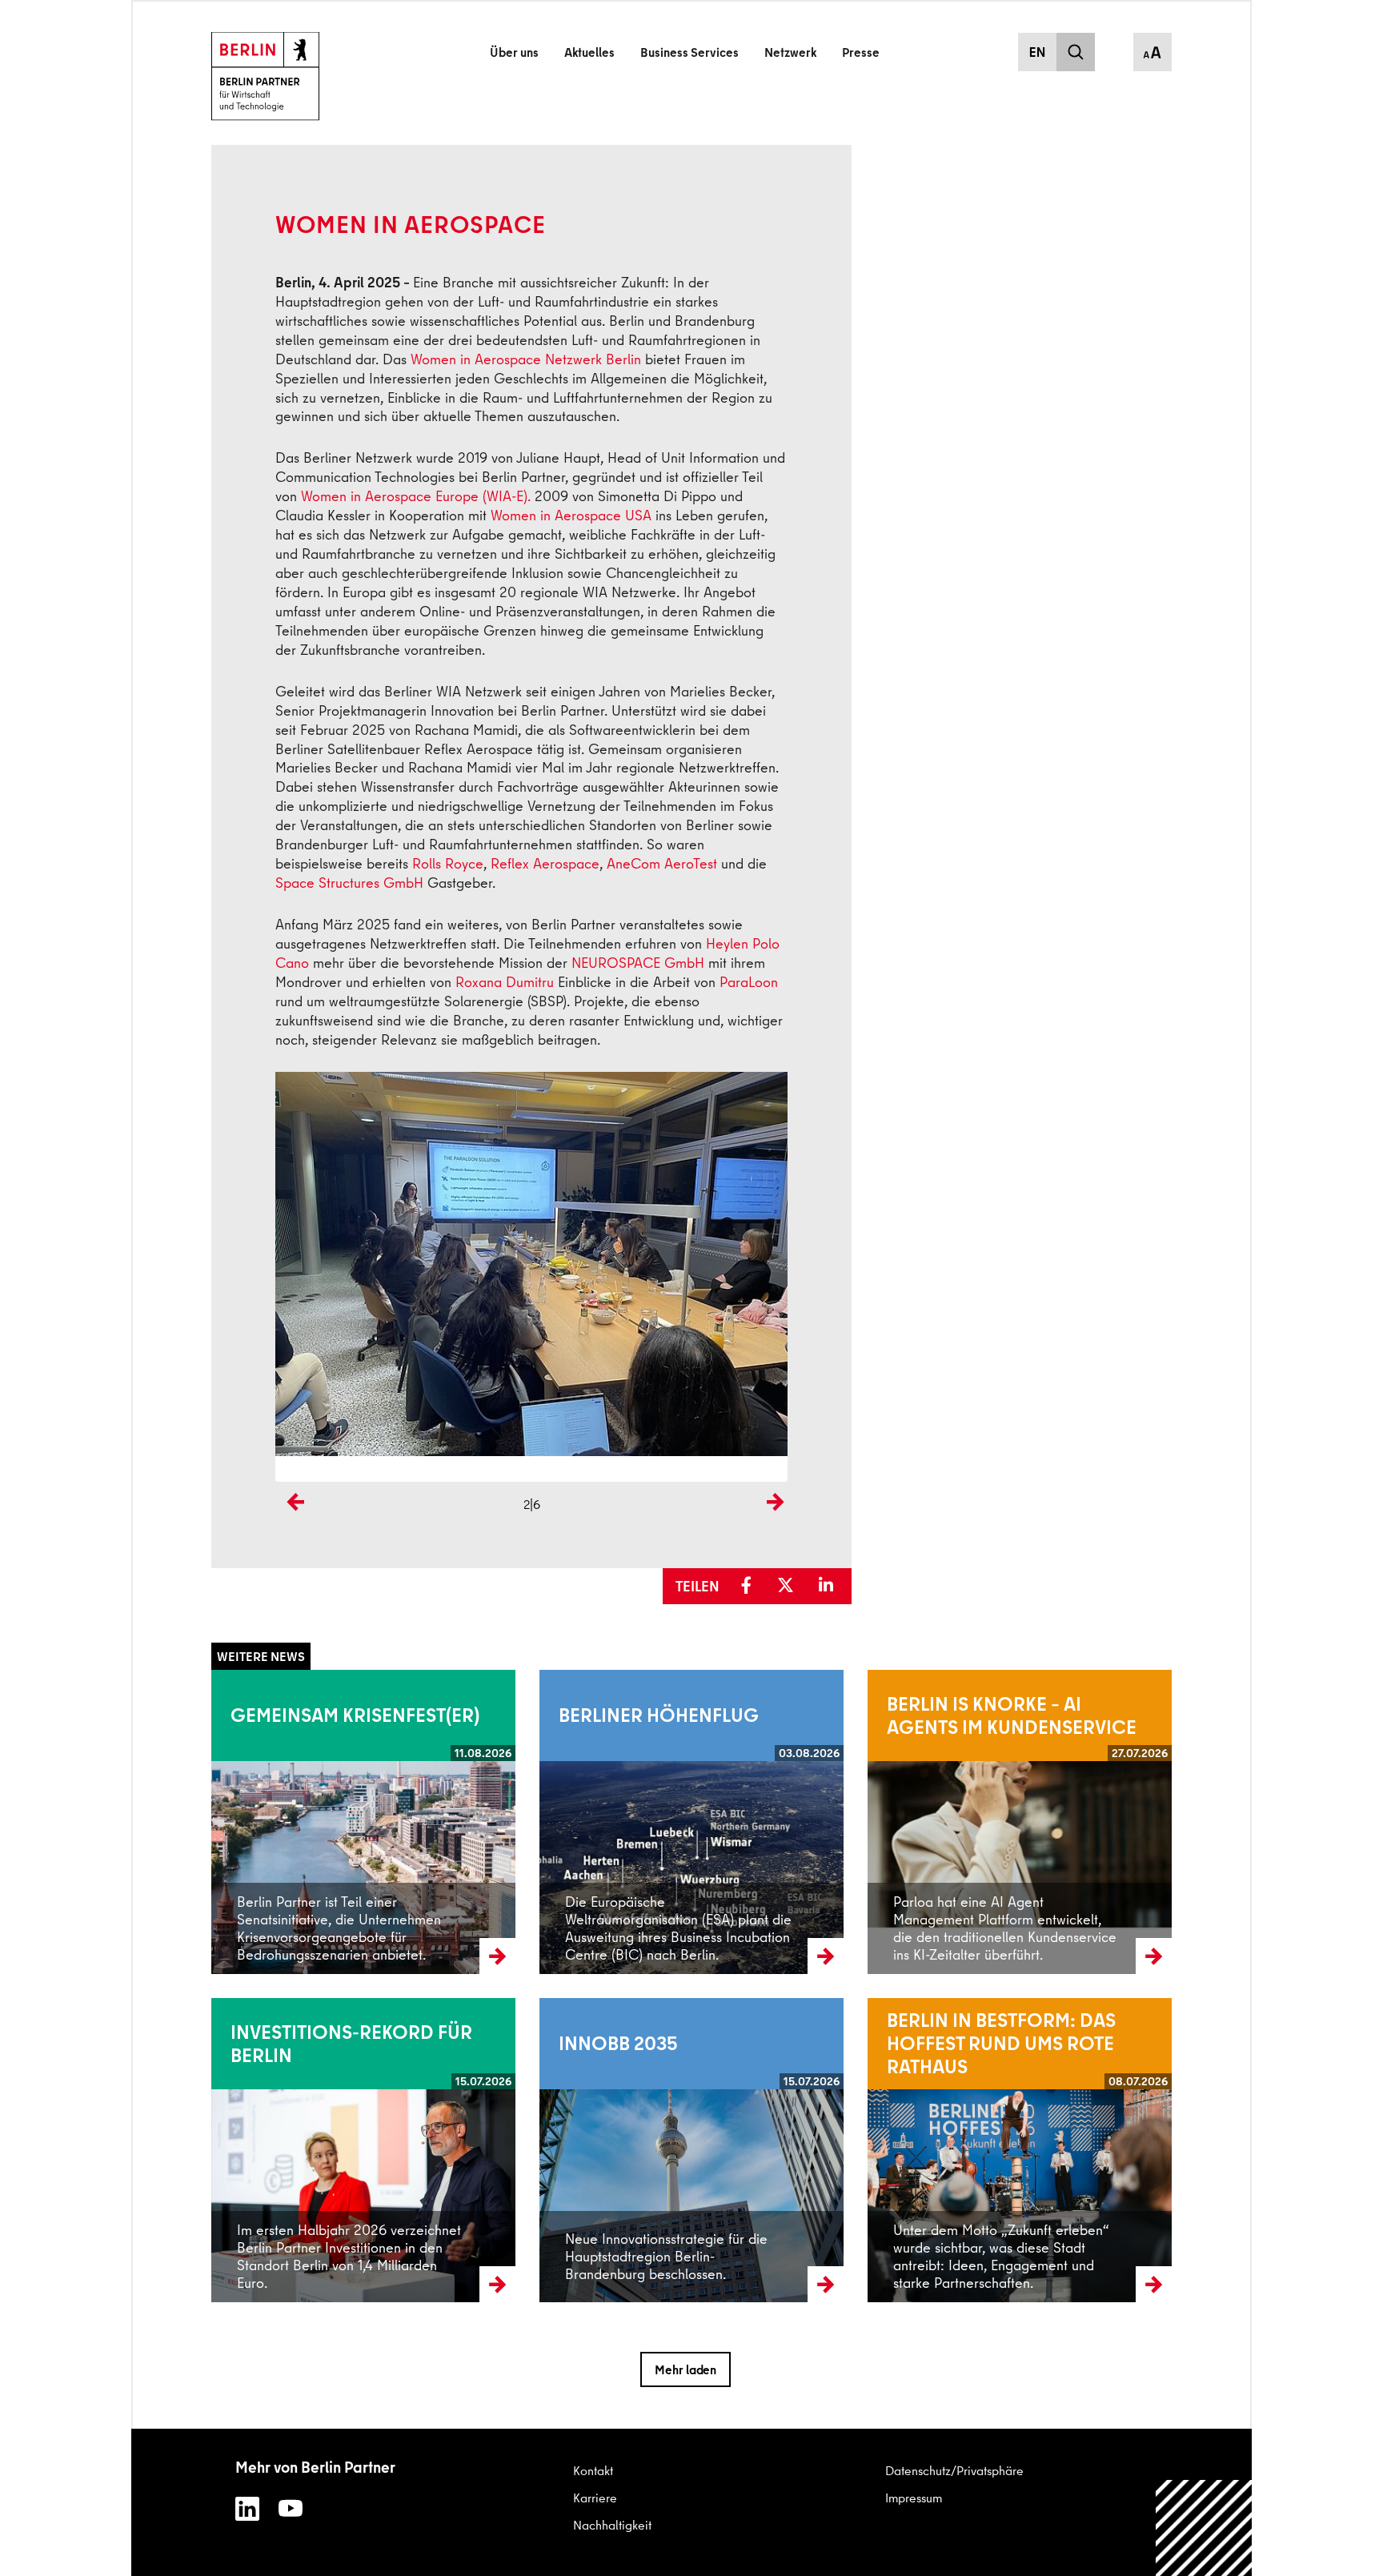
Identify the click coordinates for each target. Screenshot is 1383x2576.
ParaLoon (749, 982)
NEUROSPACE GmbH (638, 963)
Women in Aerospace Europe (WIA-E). (416, 496)
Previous (291, 1529)
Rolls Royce (448, 863)
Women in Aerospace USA (571, 515)
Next (775, 1529)
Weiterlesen (243, 1821)
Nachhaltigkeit (612, 2525)
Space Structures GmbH (349, 883)
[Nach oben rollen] (1204, 2528)
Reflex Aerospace (545, 863)
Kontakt (593, 2470)
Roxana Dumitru (505, 982)
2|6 (532, 1504)
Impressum (914, 2498)
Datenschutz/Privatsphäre (954, 2470)
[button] (752, 1586)
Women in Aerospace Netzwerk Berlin (526, 359)
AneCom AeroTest (662, 863)
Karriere (595, 2498)
